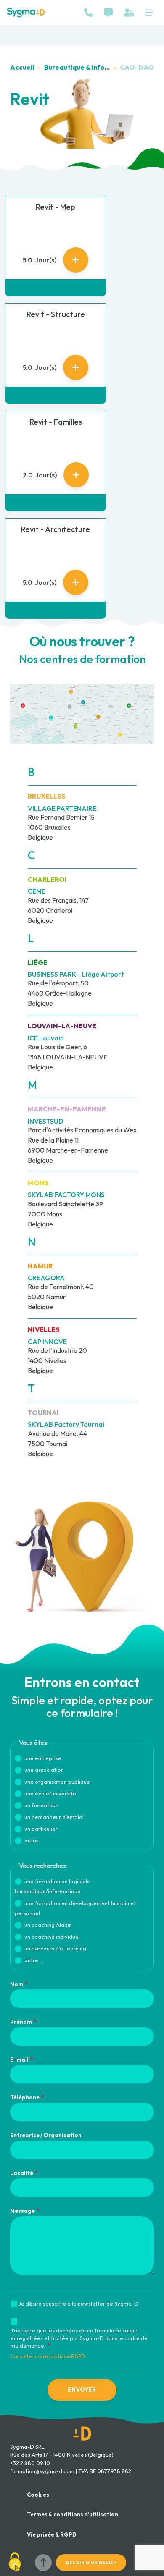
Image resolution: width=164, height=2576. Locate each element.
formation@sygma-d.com (42, 2471)
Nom (17, 1984)
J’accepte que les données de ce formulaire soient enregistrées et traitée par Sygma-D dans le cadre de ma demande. (79, 2338)
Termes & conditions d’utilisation (73, 2514)
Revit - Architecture (56, 529)
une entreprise (43, 1758)
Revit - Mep (56, 207)
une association (44, 1770)
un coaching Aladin (48, 1925)
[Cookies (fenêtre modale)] (15, 2562)
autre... (33, 1840)
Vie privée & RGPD (52, 2534)
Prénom (21, 2022)
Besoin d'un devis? (91, 2563)
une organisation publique (57, 1782)
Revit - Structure (56, 314)
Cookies (38, 2495)
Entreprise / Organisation (46, 2135)
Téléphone (25, 2097)
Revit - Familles (56, 422)
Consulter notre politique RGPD (48, 2356)
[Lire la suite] (76, 260)
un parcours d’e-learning (55, 1948)
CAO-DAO (137, 67)
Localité (22, 2173)
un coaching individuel (52, 1937)
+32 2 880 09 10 (30, 2463)
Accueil (22, 67)
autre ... (34, 1960)
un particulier (41, 1829)
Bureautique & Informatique (89, 67)
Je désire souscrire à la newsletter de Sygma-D (78, 2303)
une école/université (50, 1793)
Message (22, 2211)
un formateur (41, 1805)
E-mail (19, 2060)
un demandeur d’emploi (54, 1817)
